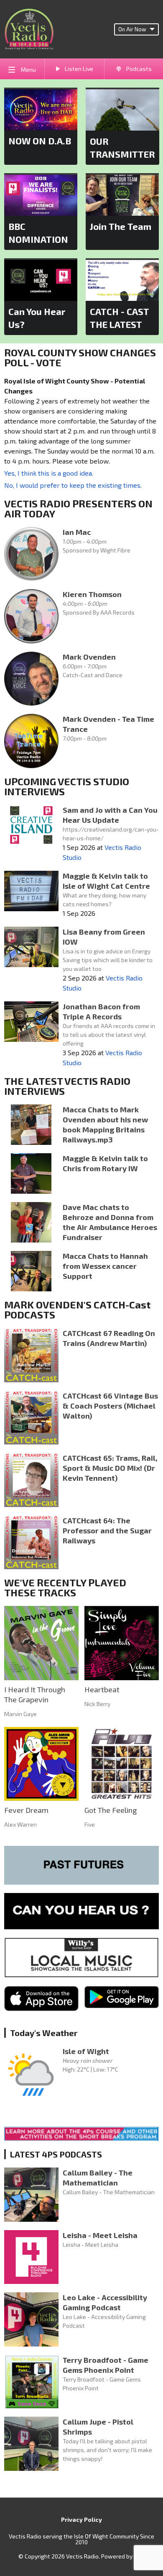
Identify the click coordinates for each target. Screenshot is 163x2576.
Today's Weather (44, 2033)
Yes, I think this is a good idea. (49, 473)
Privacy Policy (81, 2519)
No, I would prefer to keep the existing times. (73, 485)
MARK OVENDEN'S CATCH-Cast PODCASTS (78, 1309)
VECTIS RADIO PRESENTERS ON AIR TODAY (78, 508)
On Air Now (132, 29)
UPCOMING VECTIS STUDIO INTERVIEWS (67, 786)
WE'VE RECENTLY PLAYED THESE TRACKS (65, 1587)
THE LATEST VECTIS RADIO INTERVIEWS (67, 1086)
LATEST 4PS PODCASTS (56, 2154)
